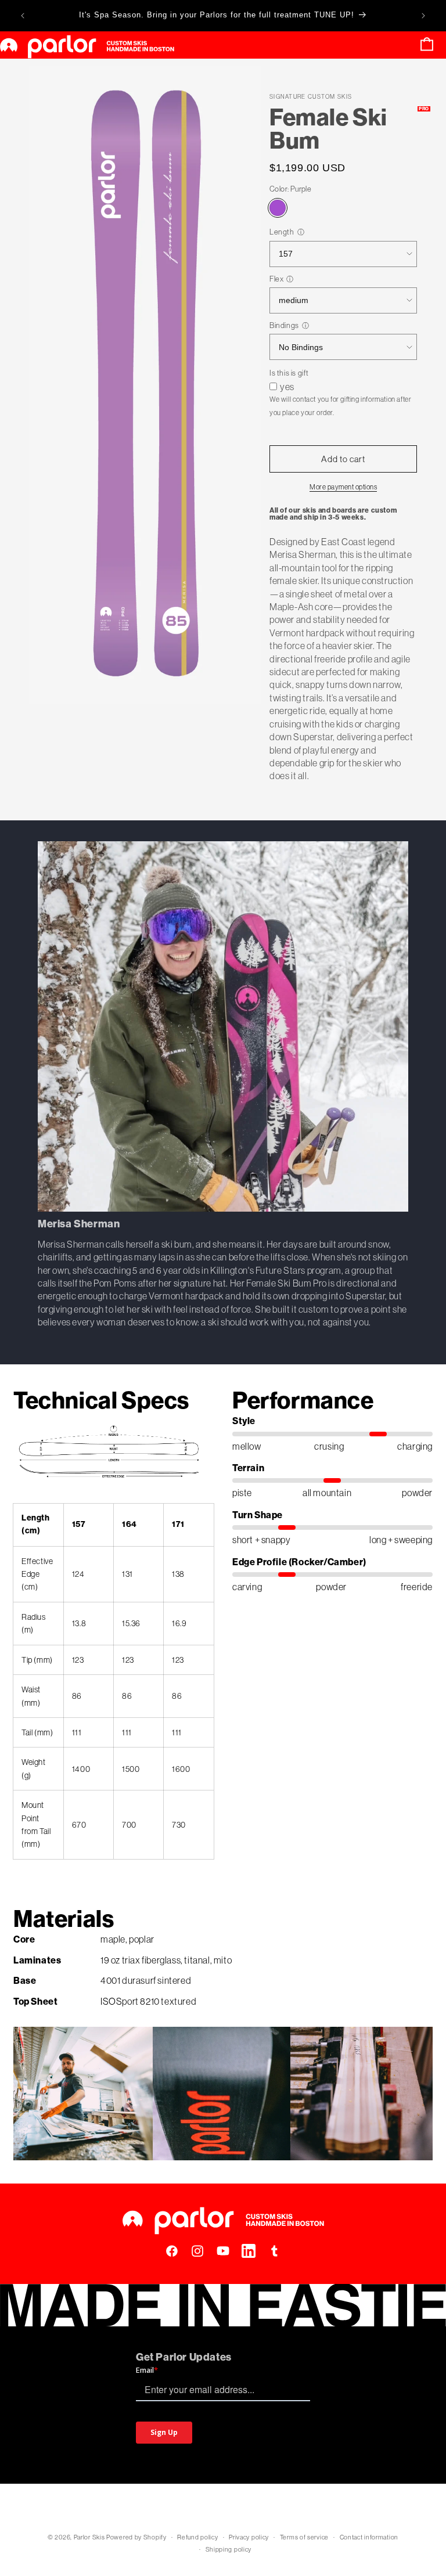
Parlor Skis (89, 2537)
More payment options (343, 487)
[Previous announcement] (23, 16)
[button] (427, 45)
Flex (276, 279)
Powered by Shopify (136, 2537)
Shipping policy (229, 2549)
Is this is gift (289, 373)
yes (287, 387)
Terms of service (304, 2537)
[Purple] (278, 208)
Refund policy (197, 2537)
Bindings (284, 325)
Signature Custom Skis (311, 97)
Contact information (369, 2537)
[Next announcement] (423, 16)
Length (282, 232)
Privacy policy (249, 2537)
